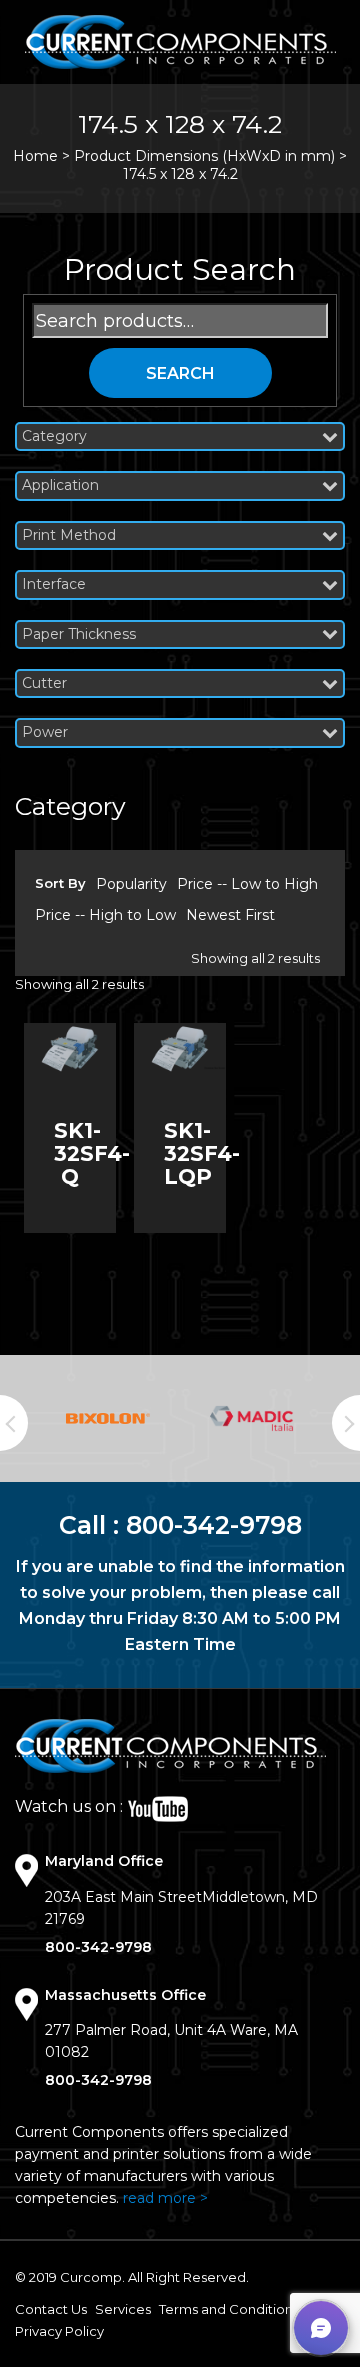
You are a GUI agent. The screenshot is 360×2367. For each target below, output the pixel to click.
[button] (321, 2328)
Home (35, 156)
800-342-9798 (214, 1525)
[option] (108, 1418)
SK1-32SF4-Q (92, 1153)
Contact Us (51, 2309)
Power (45, 732)
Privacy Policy (59, 2331)
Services (123, 2309)
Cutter (44, 683)
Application (60, 485)
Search (180, 373)
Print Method (69, 535)
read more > (165, 2198)
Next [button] (346, 1423)
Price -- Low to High (247, 884)
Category (54, 436)
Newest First (230, 915)
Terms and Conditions (229, 2309)
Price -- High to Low (105, 915)
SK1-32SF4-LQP (202, 1153)
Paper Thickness (79, 634)
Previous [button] (14, 1423)
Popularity (131, 884)
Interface (54, 584)
